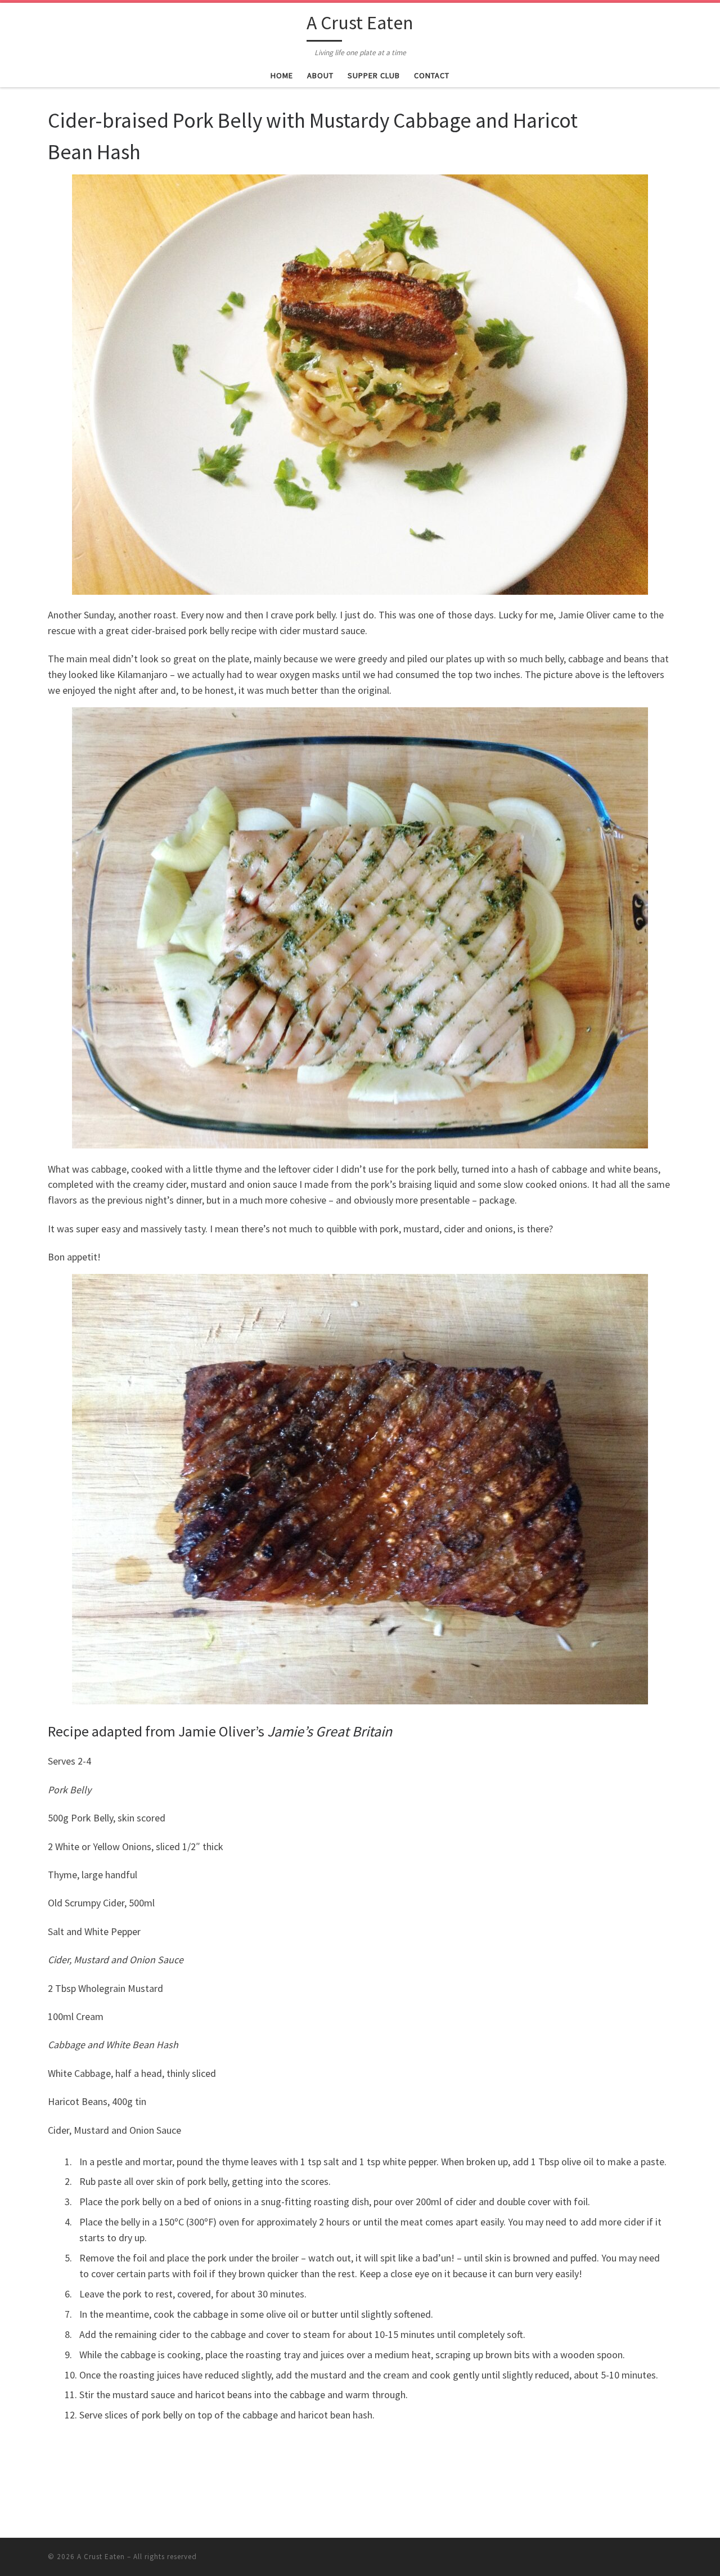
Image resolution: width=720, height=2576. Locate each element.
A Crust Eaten (101, 2557)
